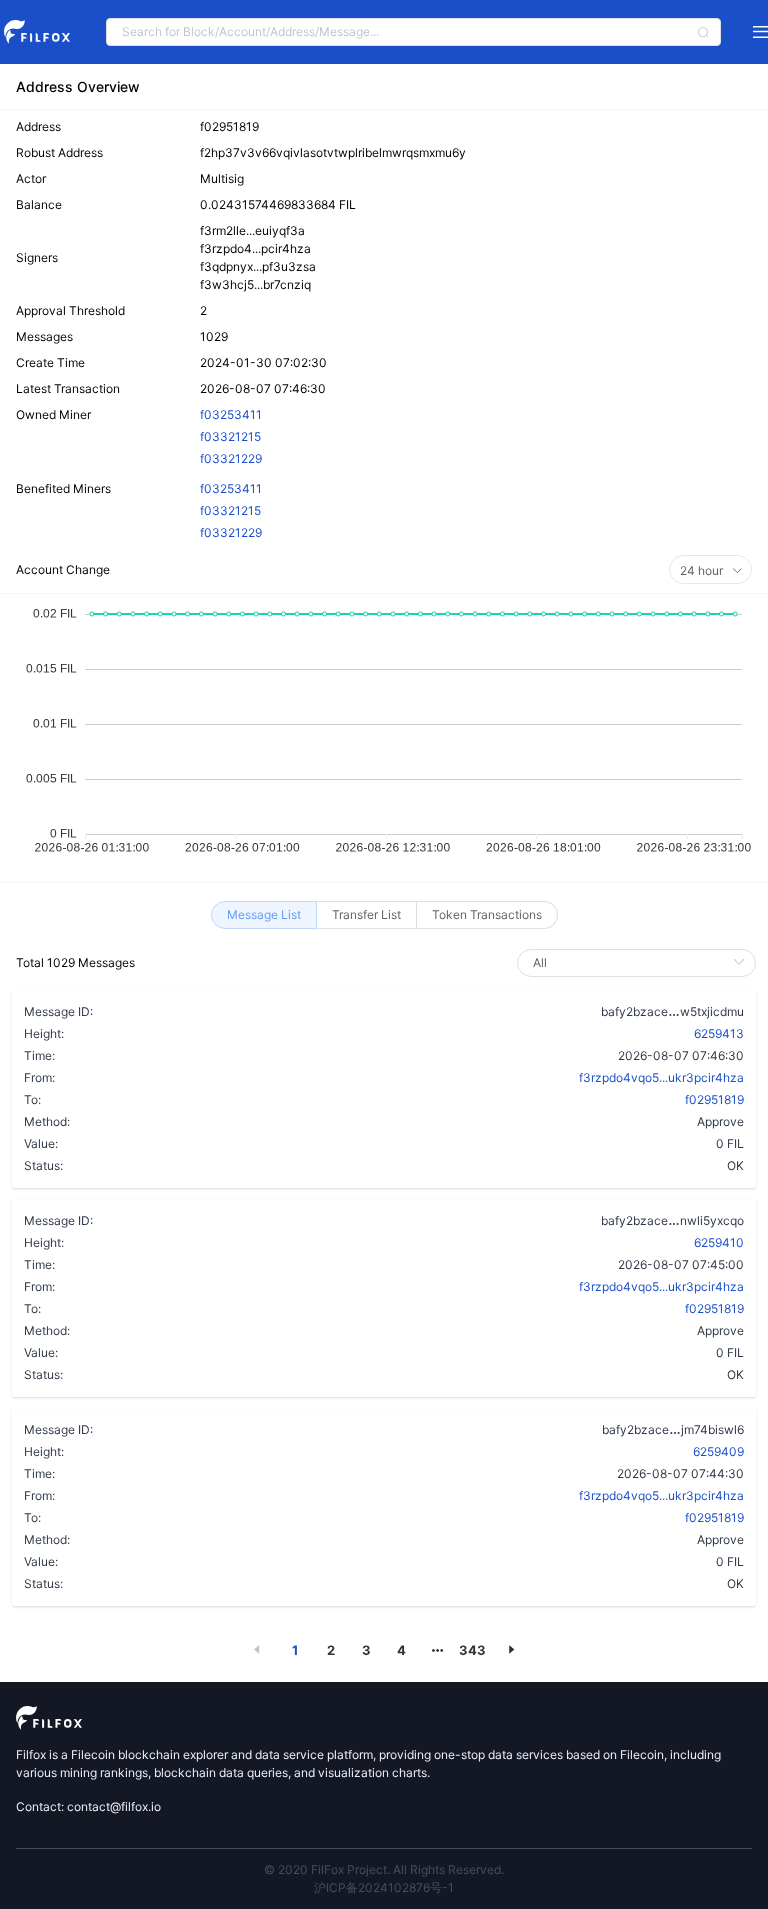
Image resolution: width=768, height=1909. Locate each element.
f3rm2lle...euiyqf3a (252, 230)
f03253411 (231, 414)
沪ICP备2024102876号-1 (384, 1887)
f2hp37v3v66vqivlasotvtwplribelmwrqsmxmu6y (333, 152)
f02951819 (229, 126)
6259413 (719, 1033)
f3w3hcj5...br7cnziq (255, 284)
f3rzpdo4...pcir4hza (255, 248)
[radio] (264, 915)
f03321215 (230, 436)
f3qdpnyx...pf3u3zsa (258, 266)
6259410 (719, 1242)
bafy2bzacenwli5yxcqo (672, 1220)
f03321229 (231, 458)
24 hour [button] (703, 570)
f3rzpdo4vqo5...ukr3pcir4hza (661, 1077)
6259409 (718, 1451)
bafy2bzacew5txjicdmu (672, 1011)
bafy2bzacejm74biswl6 (673, 1429)
